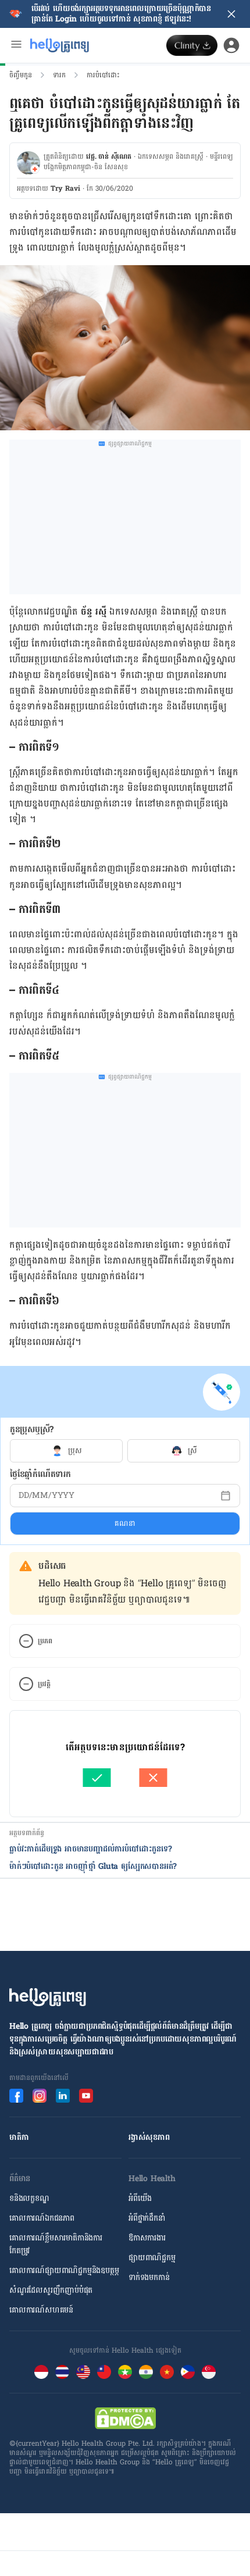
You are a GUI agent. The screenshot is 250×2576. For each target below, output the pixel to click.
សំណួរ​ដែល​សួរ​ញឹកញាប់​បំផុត (51, 2290)
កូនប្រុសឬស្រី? (32, 1430)
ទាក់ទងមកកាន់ (149, 2277)
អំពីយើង (140, 2198)
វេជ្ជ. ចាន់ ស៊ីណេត (109, 156)
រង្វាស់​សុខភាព (149, 2137)
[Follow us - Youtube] (86, 2096)
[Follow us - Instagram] (40, 2096)
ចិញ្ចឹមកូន (21, 75)
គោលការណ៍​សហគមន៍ (41, 2310)
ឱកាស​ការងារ (147, 2238)
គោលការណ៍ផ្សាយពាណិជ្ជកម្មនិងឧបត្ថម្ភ (64, 2270)
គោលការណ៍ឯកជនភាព (42, 2218)
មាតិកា (19, 2137)
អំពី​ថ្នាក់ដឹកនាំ (147, 2218)
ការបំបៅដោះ (103, 75)
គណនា (125, 1524)
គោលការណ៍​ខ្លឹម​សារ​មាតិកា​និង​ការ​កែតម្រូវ (56, 2244)
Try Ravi (65, 188)
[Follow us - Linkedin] (63, 2096)
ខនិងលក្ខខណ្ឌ (29, 2198)
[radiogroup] (125, 1451)
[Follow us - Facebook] (16, 2096)
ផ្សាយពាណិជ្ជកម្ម (152, 2258)
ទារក (59, 75)
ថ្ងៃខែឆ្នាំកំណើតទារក (40, 1474)
